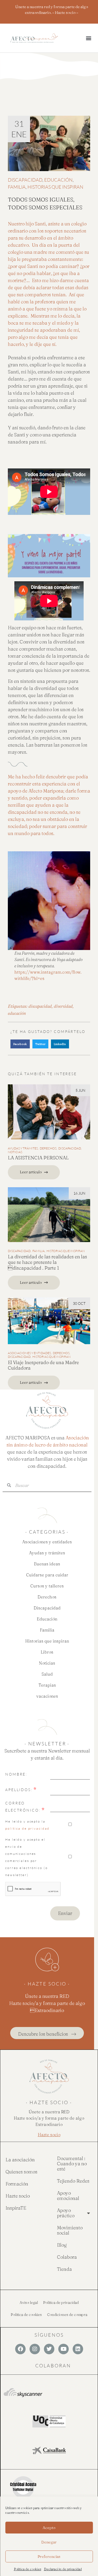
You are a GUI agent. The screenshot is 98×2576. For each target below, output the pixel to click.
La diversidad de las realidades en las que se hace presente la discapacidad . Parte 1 (47, 1262)
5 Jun (80, 1090)
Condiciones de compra (67, 2315)
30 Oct (79, 1303)
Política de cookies (28, 2569)
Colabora (67, 2257)
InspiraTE (16, 2208)
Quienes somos (21, 2172)
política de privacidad (27, 1828)
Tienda (64, 2269)
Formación (17, 2184)
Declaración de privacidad (63, 2569)
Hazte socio (18, 2196)
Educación (58, 180)
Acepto (49, 2528)
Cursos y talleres (47, 1586)
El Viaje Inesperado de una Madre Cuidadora (43, 1365)
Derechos (48, 1148)
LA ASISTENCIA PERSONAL (38, 1158)
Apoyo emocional (68, 2196)
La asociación (20, 2160)
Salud (47, 1674)
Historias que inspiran (55, 187)
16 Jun (79, 1193)
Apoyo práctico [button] (66, 2213)
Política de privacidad (61, 2303)
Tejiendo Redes (73, 2181)
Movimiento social (70, 2230)
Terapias (47, 1685)
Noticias (15, 1152)
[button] (88, 38)
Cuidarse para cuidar (47, 1575)
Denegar (49, 2542)
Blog (62, 2245)
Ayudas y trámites (23, 1148)
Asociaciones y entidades (29, 1353)
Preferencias (49, 2556)
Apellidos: (19, 1790)
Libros (47, 1652)
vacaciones (47, 1696)
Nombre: (16, 1774)
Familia (17, 187)
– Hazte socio (64, 12)
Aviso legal (29, 2303)
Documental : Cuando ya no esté (72, 2164)
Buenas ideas (47, 1564)
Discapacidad (25, 180)
